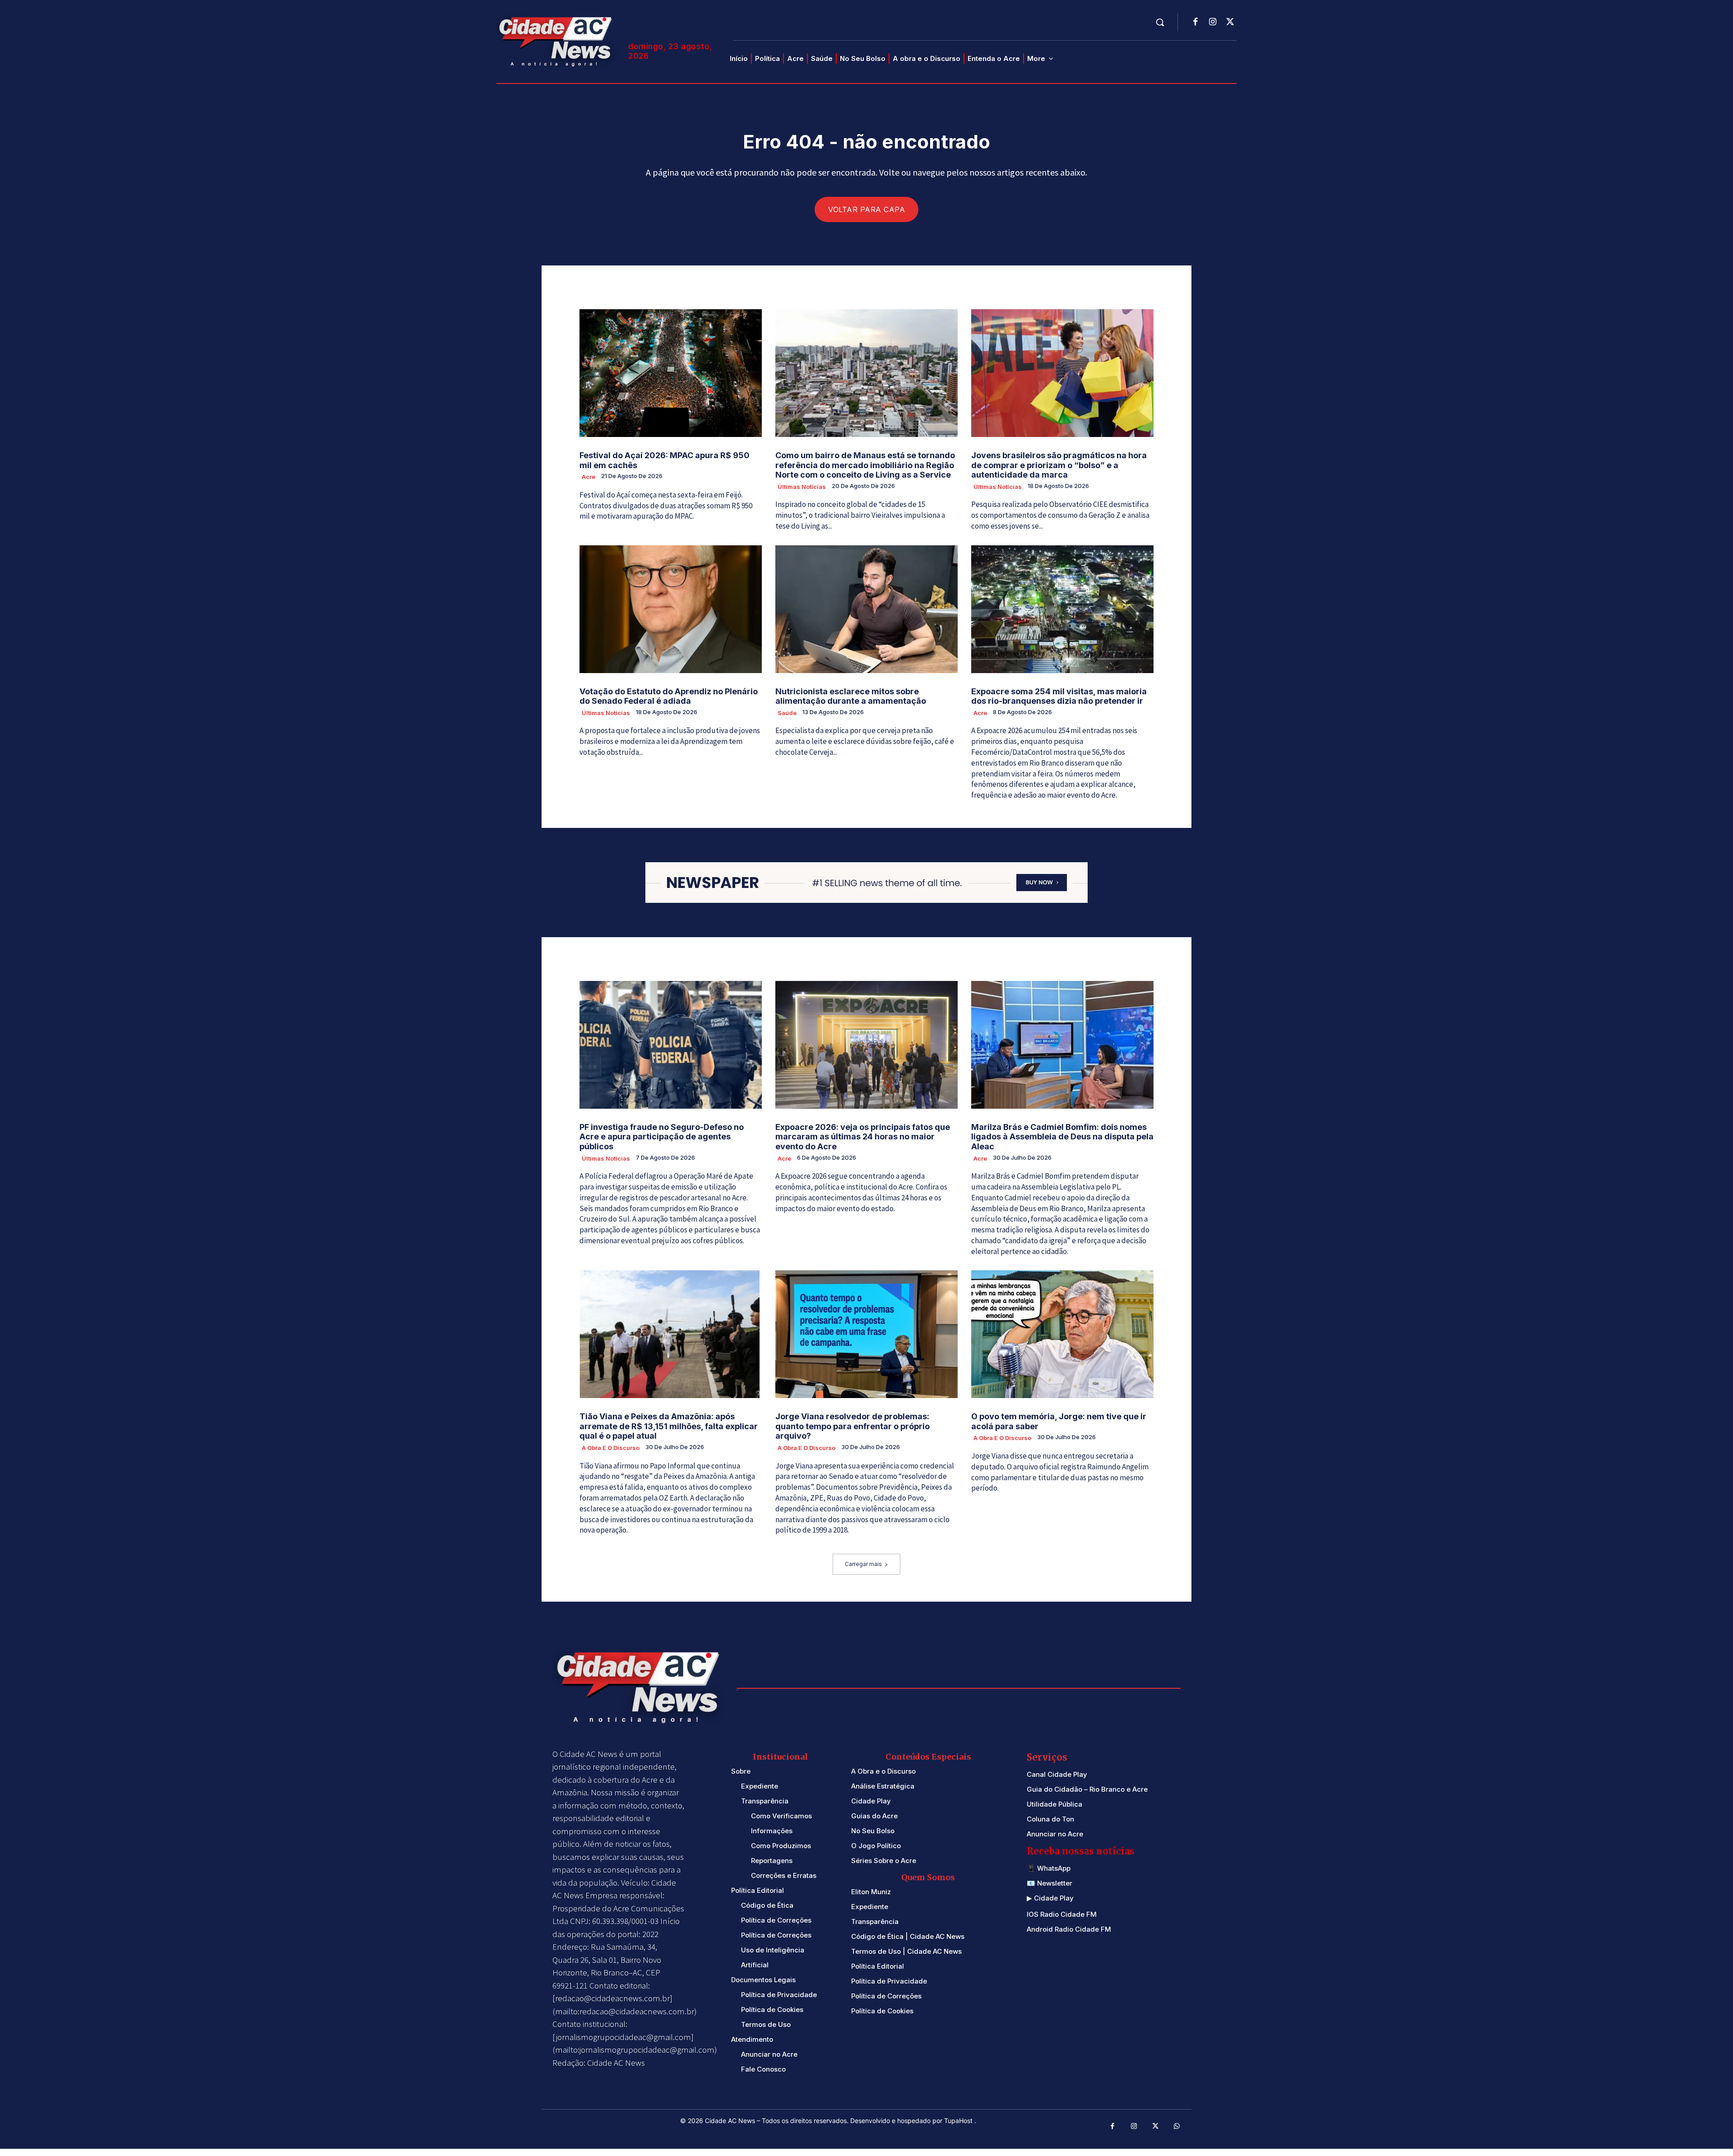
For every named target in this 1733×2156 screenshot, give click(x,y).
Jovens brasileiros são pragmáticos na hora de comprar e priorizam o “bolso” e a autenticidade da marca (1059, 465)
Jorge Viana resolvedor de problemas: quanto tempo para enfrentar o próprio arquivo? (853, 1426)
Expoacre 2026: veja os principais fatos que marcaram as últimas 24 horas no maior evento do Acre (863, 1137)
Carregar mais (863, 1564)
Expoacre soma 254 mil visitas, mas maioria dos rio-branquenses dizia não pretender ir (1059, 696)
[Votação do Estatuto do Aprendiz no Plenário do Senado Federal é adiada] (671, 609)
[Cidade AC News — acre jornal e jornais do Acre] (557, 40)
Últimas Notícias (802, 487)
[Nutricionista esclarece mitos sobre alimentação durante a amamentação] (866, 609)
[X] (1230, 23)
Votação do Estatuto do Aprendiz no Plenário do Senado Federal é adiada (669, 696)
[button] (1160, 22)
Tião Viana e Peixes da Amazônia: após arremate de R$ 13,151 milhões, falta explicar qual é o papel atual (669, 1426)
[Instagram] (1213, 23)
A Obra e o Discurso (611, 1448)
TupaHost (959, 2121)
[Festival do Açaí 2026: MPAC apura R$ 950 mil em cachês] (671, 373)
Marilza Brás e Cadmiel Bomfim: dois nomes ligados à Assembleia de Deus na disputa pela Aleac (1062, 1137)
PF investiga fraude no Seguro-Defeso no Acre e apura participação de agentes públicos (662, 1137)
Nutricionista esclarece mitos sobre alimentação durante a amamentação (851, 696)
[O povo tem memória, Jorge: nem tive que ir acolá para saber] (1062, 1334)
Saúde (787, 713)
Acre (588, 477)
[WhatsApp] (1177, 2127)
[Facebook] (1195, 23)
